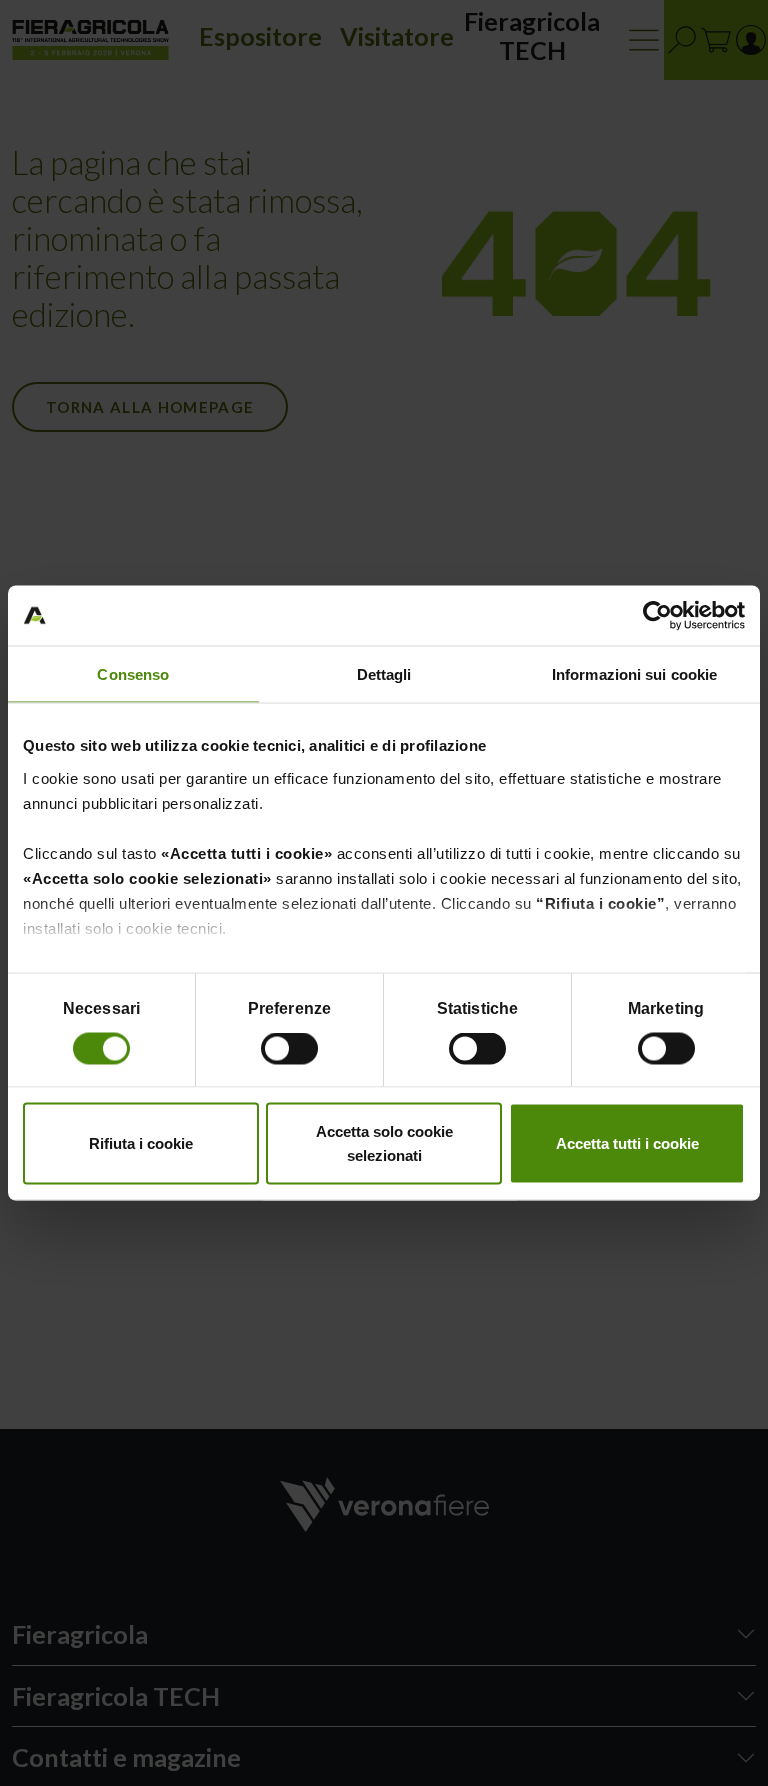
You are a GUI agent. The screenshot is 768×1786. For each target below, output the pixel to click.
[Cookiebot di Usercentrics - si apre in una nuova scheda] (657, 616)
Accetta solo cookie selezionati (384, 1143)
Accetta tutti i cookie (627, 1143)
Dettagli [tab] (384, 674)
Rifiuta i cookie (141, 1143)
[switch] (291, 1051)
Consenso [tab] (133, 674)
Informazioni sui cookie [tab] (634, 674)
